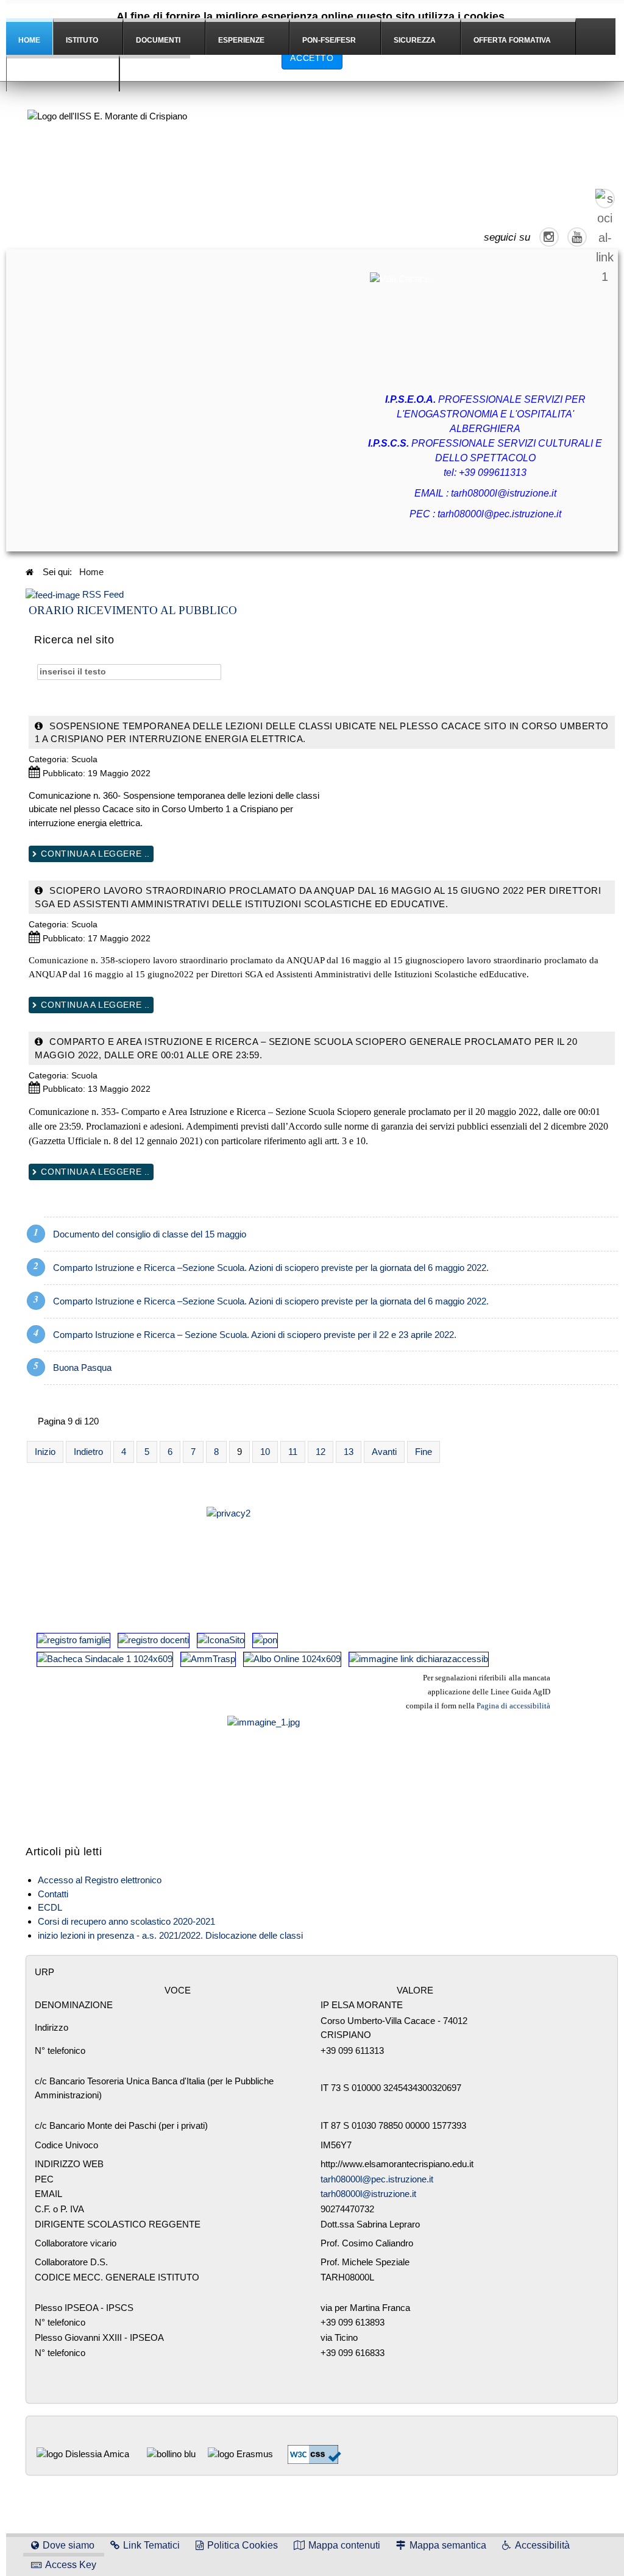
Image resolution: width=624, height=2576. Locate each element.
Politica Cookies (243, 2545)
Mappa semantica (448, 2545)
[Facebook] (605, 199)
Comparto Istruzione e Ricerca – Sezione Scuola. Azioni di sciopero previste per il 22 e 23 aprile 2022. (255, 1335)
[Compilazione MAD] (221, 1640)
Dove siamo (69, 2545)
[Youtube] (577, 237)
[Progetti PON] (265, 1640)
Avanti (384, 1452)
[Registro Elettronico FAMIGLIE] (73, 1640)
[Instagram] (549, 237)
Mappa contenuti (344, 2545)
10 (265, 1452)
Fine (424, 1452)
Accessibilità (542, 2545)
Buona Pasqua (82, 1368)
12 (321, 1452)
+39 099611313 (493, 472)
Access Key (71, 2565)
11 (293, 1452)
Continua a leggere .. (94, 854)
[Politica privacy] (292, 1555)
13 (349, 1452)
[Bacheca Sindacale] (105, 1659)
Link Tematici (151, 2545)
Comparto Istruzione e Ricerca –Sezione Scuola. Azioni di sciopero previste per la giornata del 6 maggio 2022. (271, 1268)
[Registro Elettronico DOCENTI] (154, 1640)
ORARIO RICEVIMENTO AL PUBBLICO (133, 610)
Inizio (45, 1452)
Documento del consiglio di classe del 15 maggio (150, 1234)
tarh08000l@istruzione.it (504, 493)
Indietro (88, 1452)
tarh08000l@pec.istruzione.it (499, 514)
